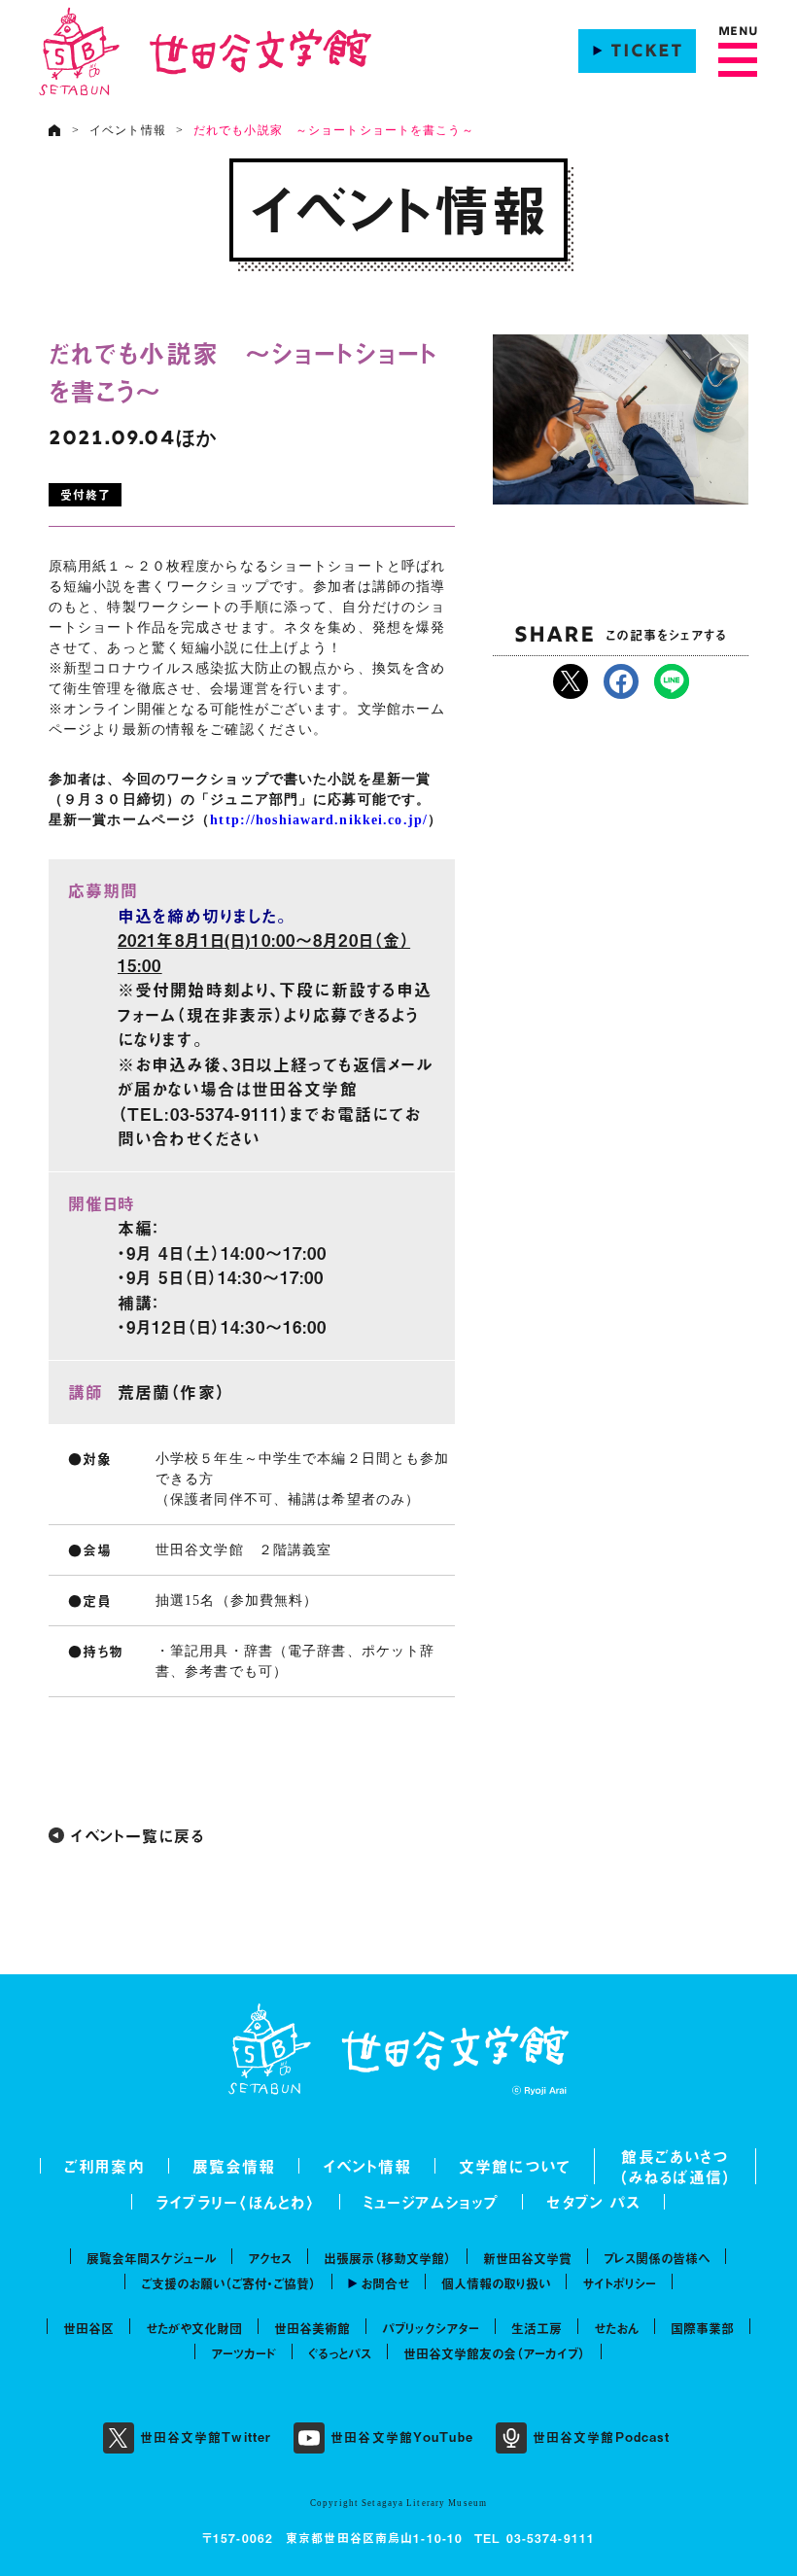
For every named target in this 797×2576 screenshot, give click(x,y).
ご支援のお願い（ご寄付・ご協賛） (228, 2283)
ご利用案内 (104, 2166)
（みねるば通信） (675, 2176)
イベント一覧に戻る (137, 1835)
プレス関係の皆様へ (657, 2258)
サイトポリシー (619, 2283)
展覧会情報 (234, 2166)
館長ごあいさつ (675, 2156)
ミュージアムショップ (431, 2202)
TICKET (647, 52)
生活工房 (537, 2328)
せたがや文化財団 (194, 2328)
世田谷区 (88, 2328)
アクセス (270, 2258)
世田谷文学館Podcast (602, 2437)
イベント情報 (128, 130)
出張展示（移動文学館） (387, 2258)
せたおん (616, 2328)
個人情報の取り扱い (496, 2283)
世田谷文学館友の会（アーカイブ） (494, 2353)
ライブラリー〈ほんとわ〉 (236, 2202)
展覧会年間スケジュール (151, 2258)
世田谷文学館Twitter (206, 2437)
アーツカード (243, 2353)
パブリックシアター (431, 2328)
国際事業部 (702, 2328)
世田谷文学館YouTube (402, 2437)
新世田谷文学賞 (527, 2258)
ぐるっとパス (340, 2353)
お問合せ (385, 2283)
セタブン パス (593, 2202)
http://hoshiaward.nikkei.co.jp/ (319, 820)
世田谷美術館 (312, 2328)
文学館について (515, 2166)
